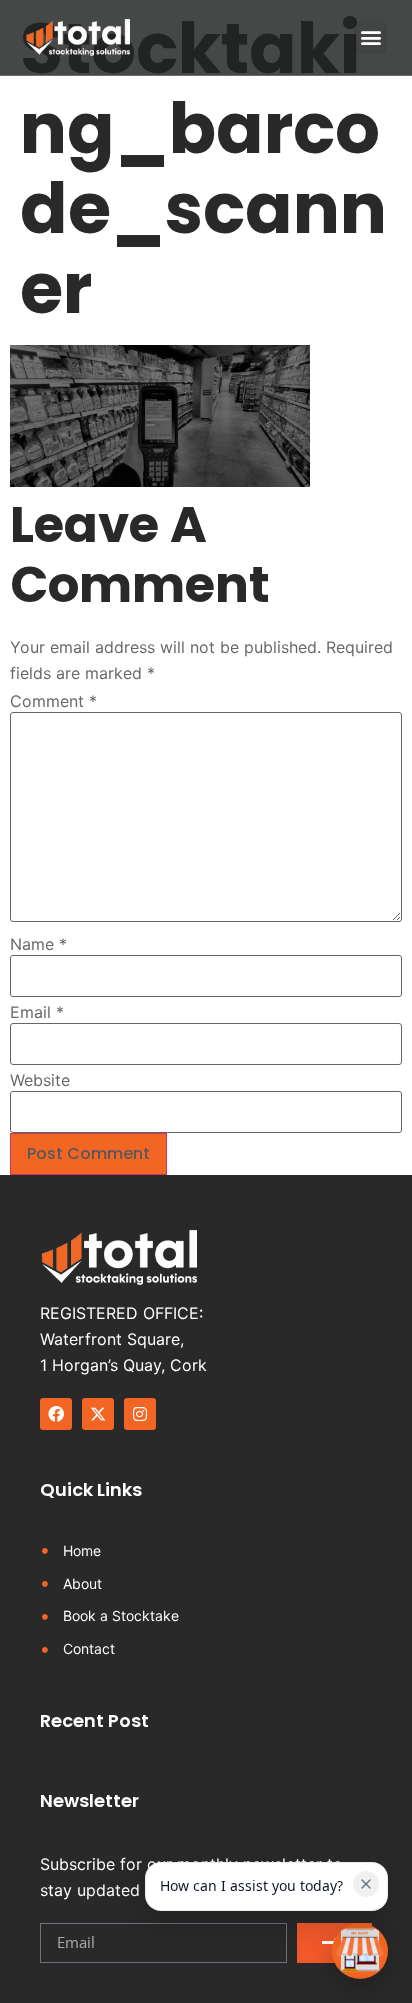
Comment (53, 701)
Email (37, 1012)
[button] (370, 37)
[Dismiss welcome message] (366, 1884)
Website (40, 1080)
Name (38, 944)
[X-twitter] (98, 1414)
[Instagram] (140, 1414)
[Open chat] (360, 1951)
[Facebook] (56, 1414)
